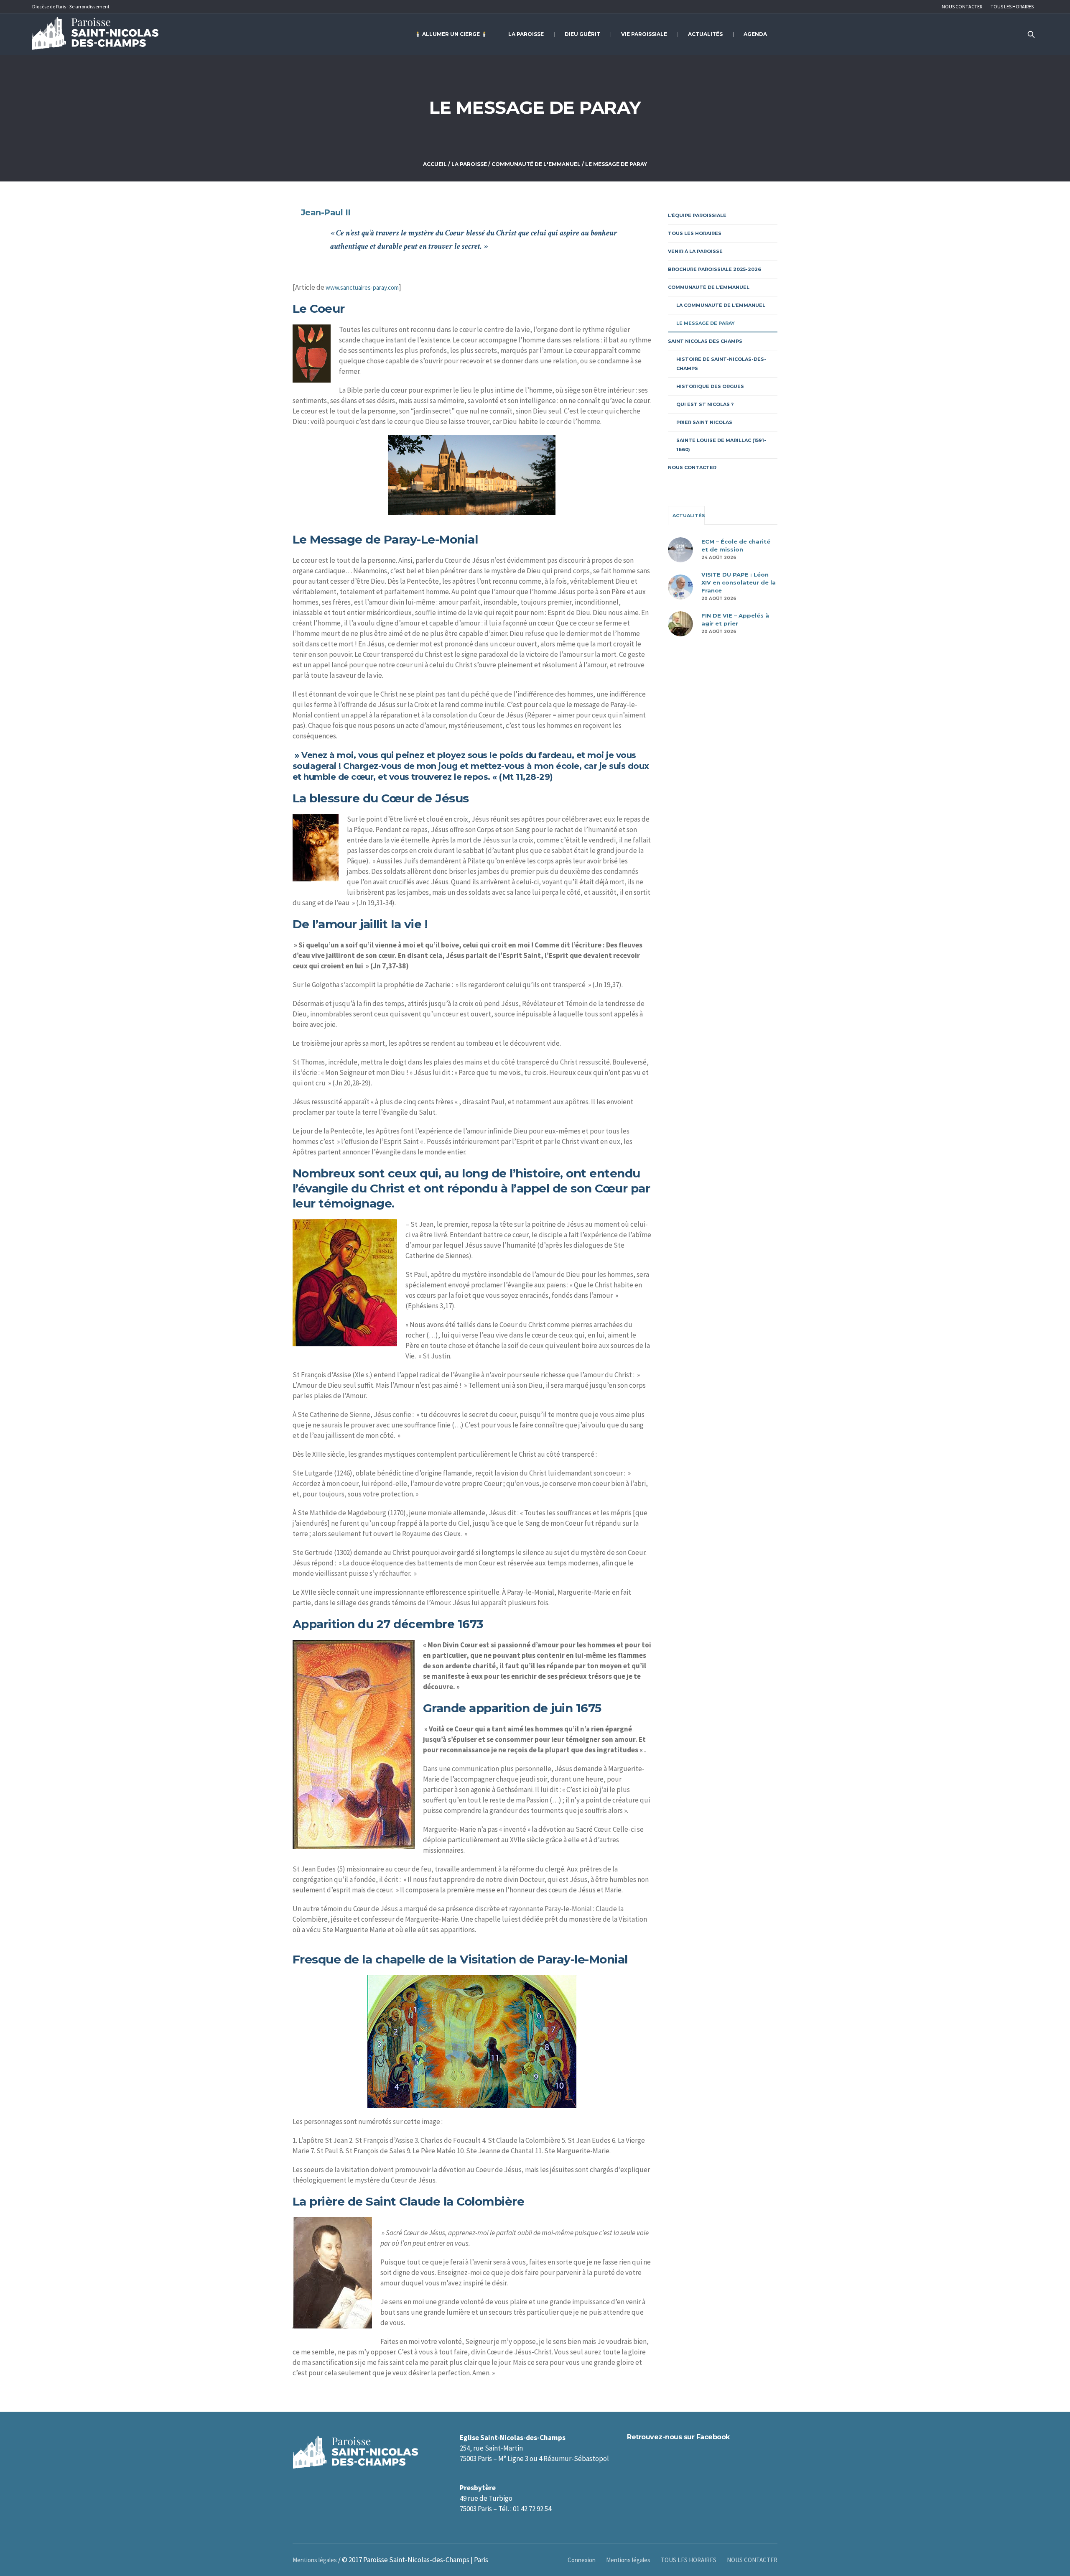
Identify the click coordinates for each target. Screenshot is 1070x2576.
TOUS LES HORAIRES (695, 233)
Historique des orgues (710, 386)
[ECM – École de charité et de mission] (680, 549)
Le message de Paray (706, 323)
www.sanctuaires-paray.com (362, 287)
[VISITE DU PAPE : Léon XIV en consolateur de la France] (680, 586)
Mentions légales (628, 2560)
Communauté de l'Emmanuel (536, 164)
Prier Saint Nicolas (704, 422)
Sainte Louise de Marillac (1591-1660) (721, 445)
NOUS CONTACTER (692, 467)
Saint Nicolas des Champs (705, 341)
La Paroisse (469, 164)
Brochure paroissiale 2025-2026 (715, 269)
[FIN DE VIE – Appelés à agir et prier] (680, 623)
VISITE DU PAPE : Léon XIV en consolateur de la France (739, 582)
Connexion (582, 2560)
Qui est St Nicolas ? (705, 404)
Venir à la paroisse (695, 251)
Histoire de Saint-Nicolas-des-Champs (721, 364)
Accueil (435, 164)
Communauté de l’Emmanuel (709, 287)
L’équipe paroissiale (697, 215)
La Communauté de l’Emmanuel (721, 305)
